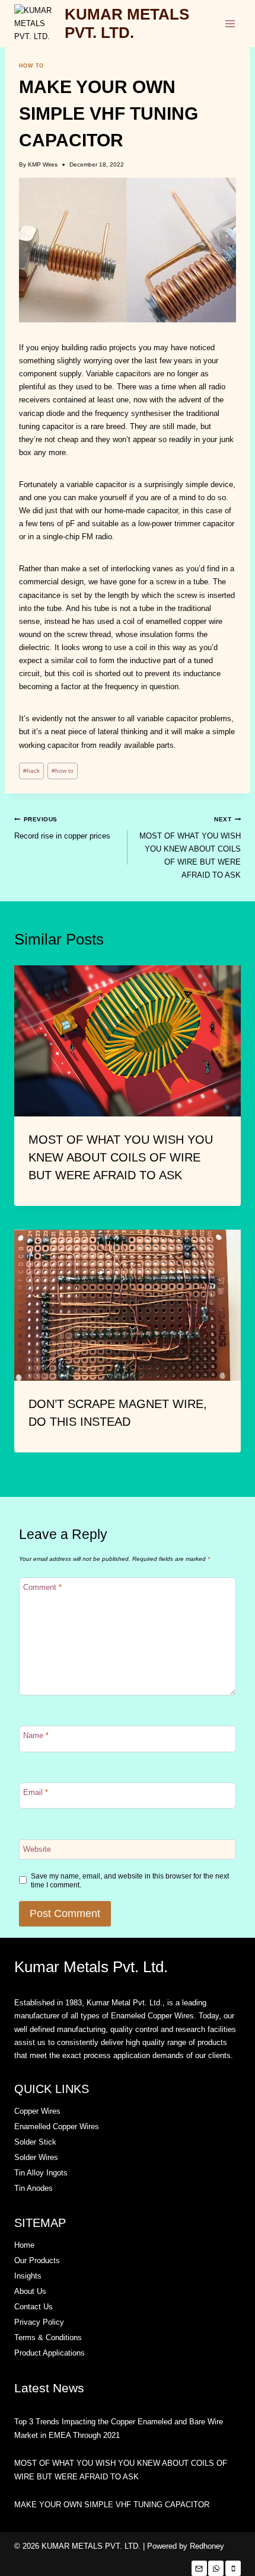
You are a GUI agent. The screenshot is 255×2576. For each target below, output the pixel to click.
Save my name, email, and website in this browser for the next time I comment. (130, 1880)
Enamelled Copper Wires (57, 2127)
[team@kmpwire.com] (199, 2568)
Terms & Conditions (48, 2337)
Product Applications (50, 2353)
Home (24, 2245)
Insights (28, 2276)
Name (36, 1735)
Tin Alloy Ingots (41, 2173)
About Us (30, 2291)
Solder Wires (36, 2157)
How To (31, 66)
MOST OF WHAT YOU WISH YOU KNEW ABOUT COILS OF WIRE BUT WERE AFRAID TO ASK (190, 848)
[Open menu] (230, 23)
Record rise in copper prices (62, 828)
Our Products (37, 2260)
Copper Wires (37, 2111)
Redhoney (207, 2546)
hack (31, 771)
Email (36, 1792)
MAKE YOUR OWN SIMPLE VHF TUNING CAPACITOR (112, 2505)
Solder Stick (35, 2142)
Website (37, 1849)
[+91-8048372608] (216, 2568)
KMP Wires (43, 164)
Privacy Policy (39, 2322)
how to (63, 771)
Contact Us (34, 2307)
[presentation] (128, 1041)
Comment (42, 1587)
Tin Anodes (34, 2188)
